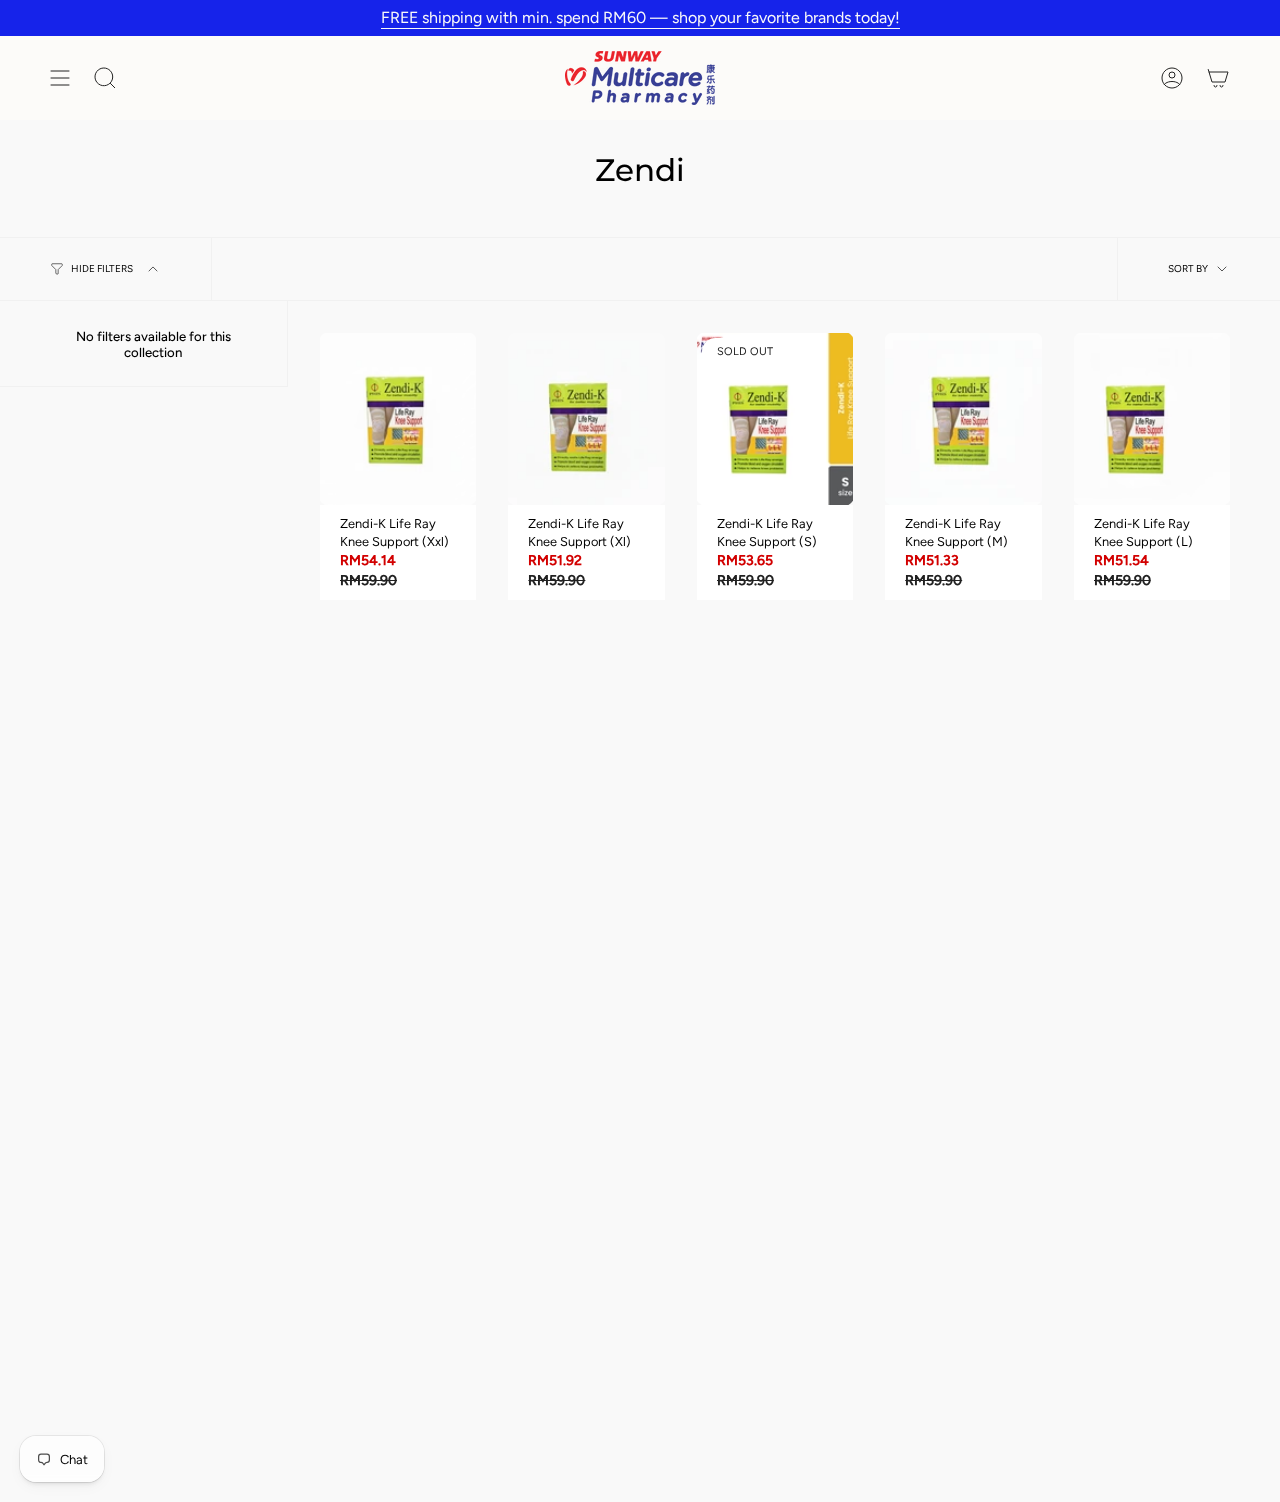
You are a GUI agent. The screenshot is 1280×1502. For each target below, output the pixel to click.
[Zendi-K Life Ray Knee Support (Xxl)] (398, 419)
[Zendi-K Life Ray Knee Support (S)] (775, 419)
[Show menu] (60, 78)
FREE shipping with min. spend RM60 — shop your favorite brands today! (640, 17)
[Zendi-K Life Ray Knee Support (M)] (963, 419)
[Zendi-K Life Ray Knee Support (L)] (1152, 419)
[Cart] (1218, 78)
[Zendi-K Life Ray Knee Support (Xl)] (586, 419)
